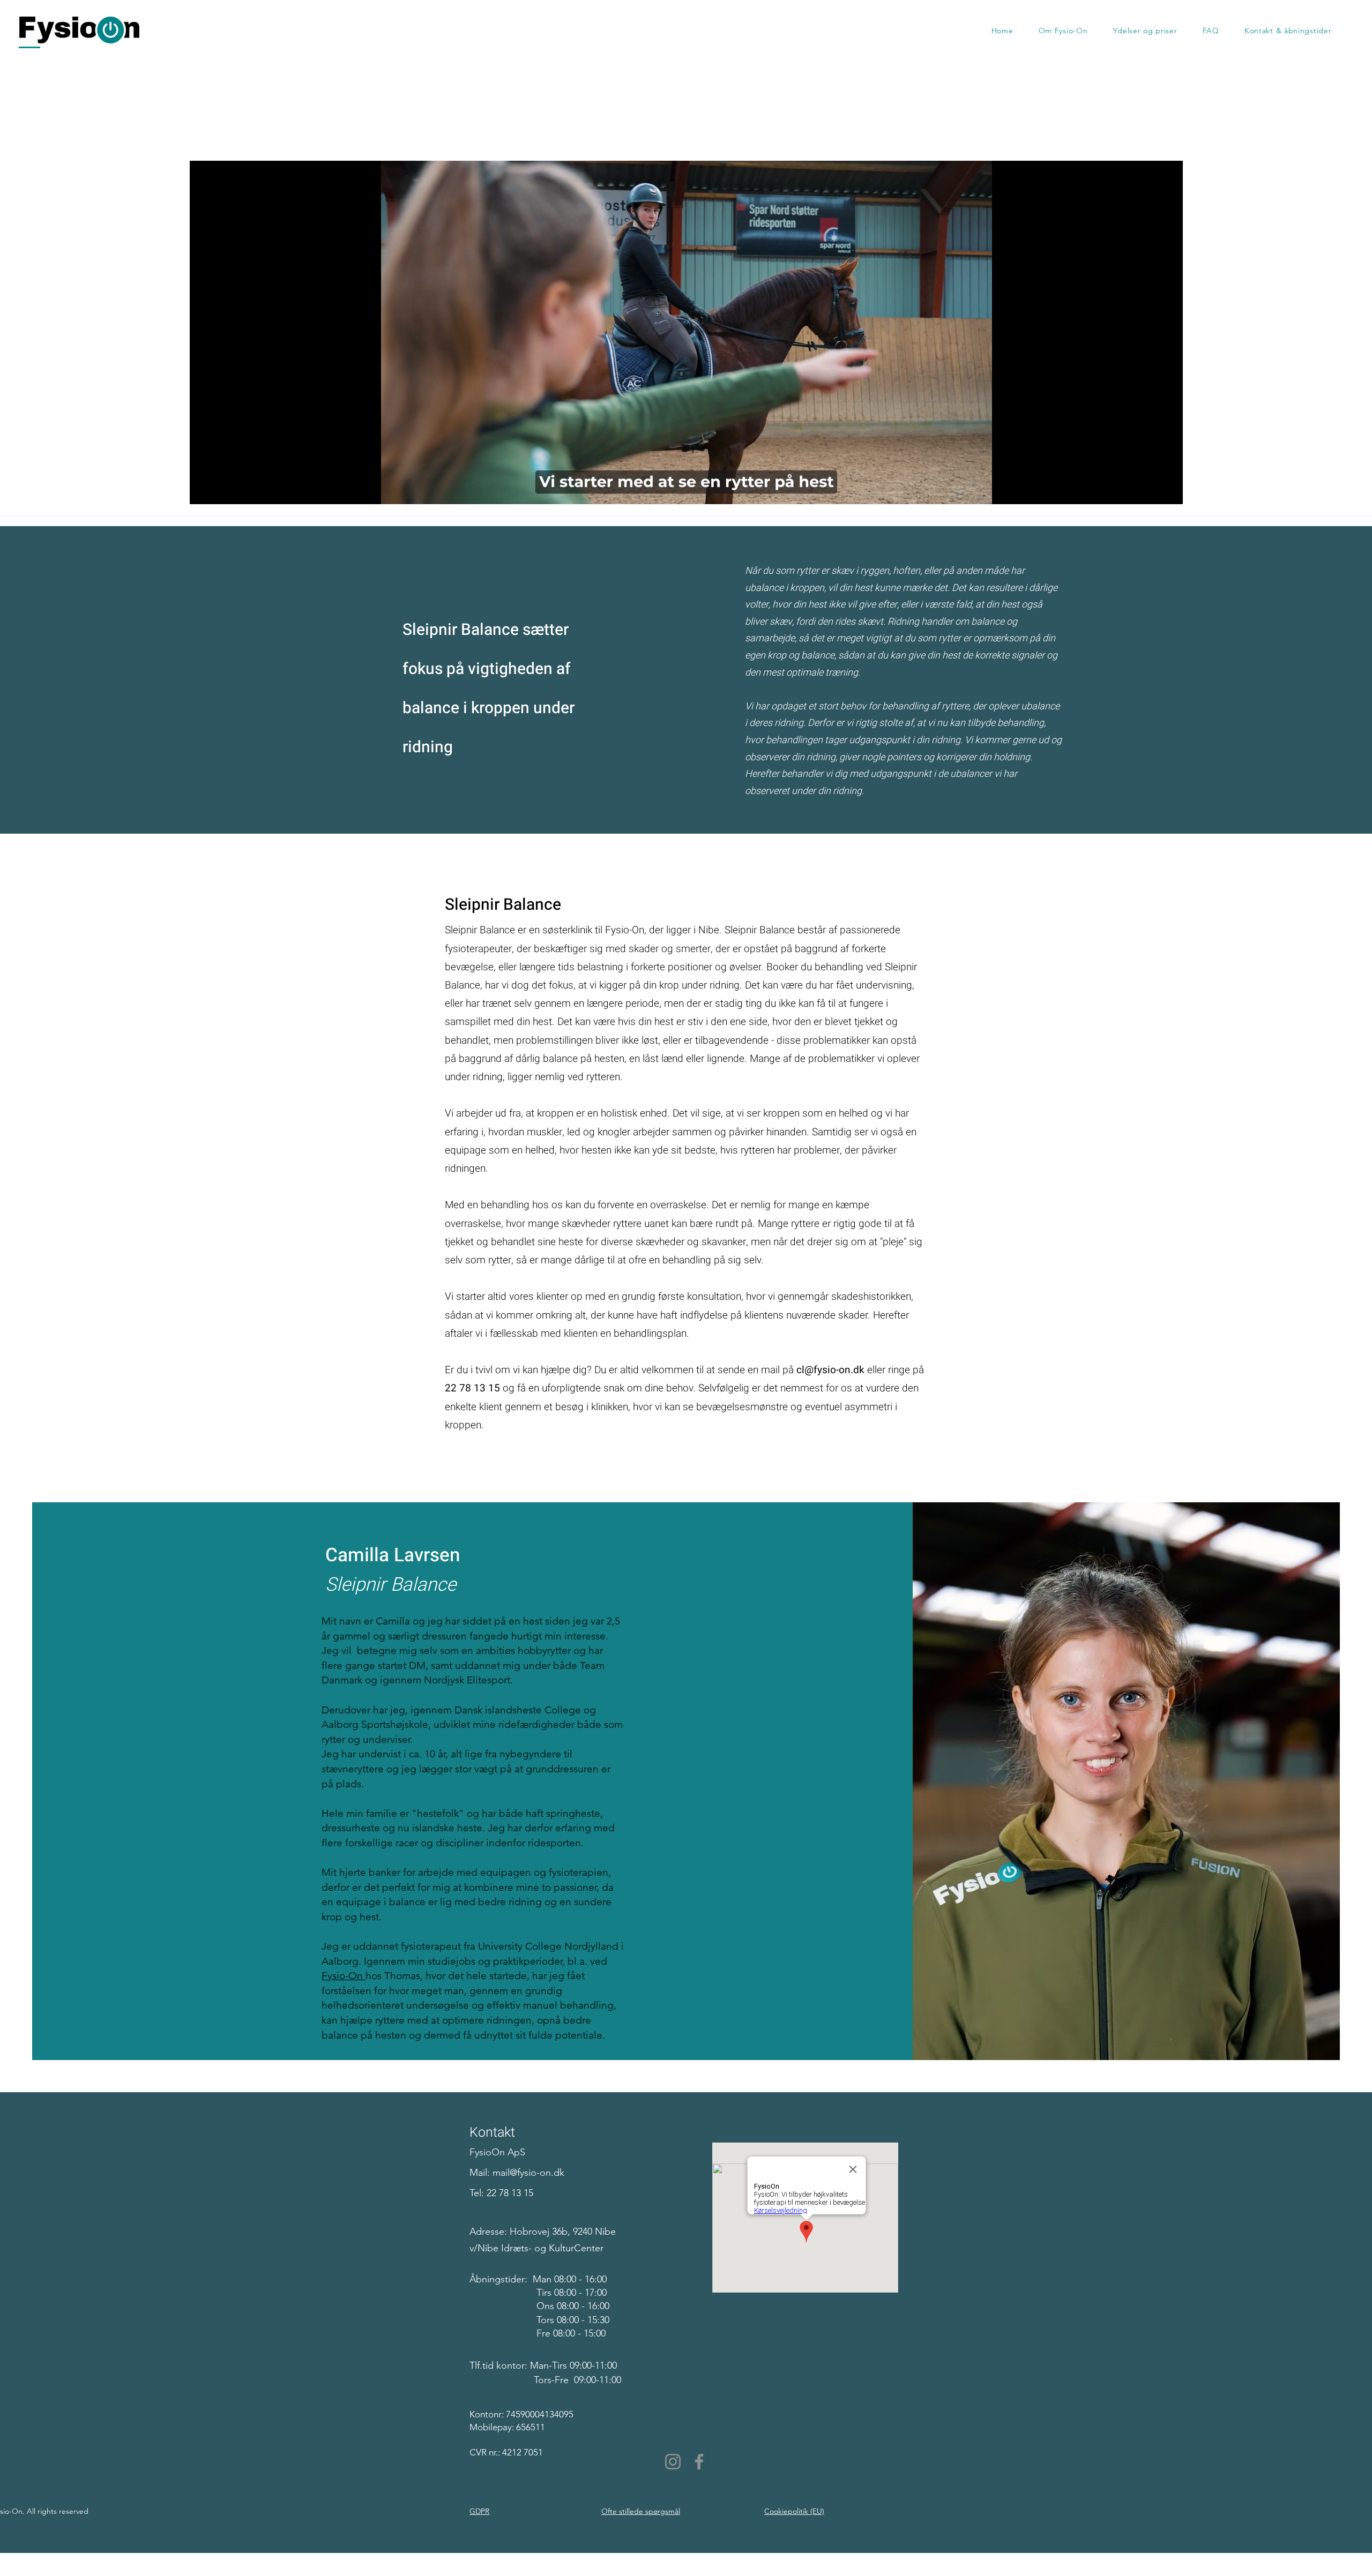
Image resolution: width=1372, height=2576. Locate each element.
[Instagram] (673, 2462)
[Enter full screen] (1168, 490)
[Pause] (204, 490)
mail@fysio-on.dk (528, 2173)
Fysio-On (344, 1976)
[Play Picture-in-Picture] (1150, 490)
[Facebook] (699, 2462)
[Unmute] (222, 490)
